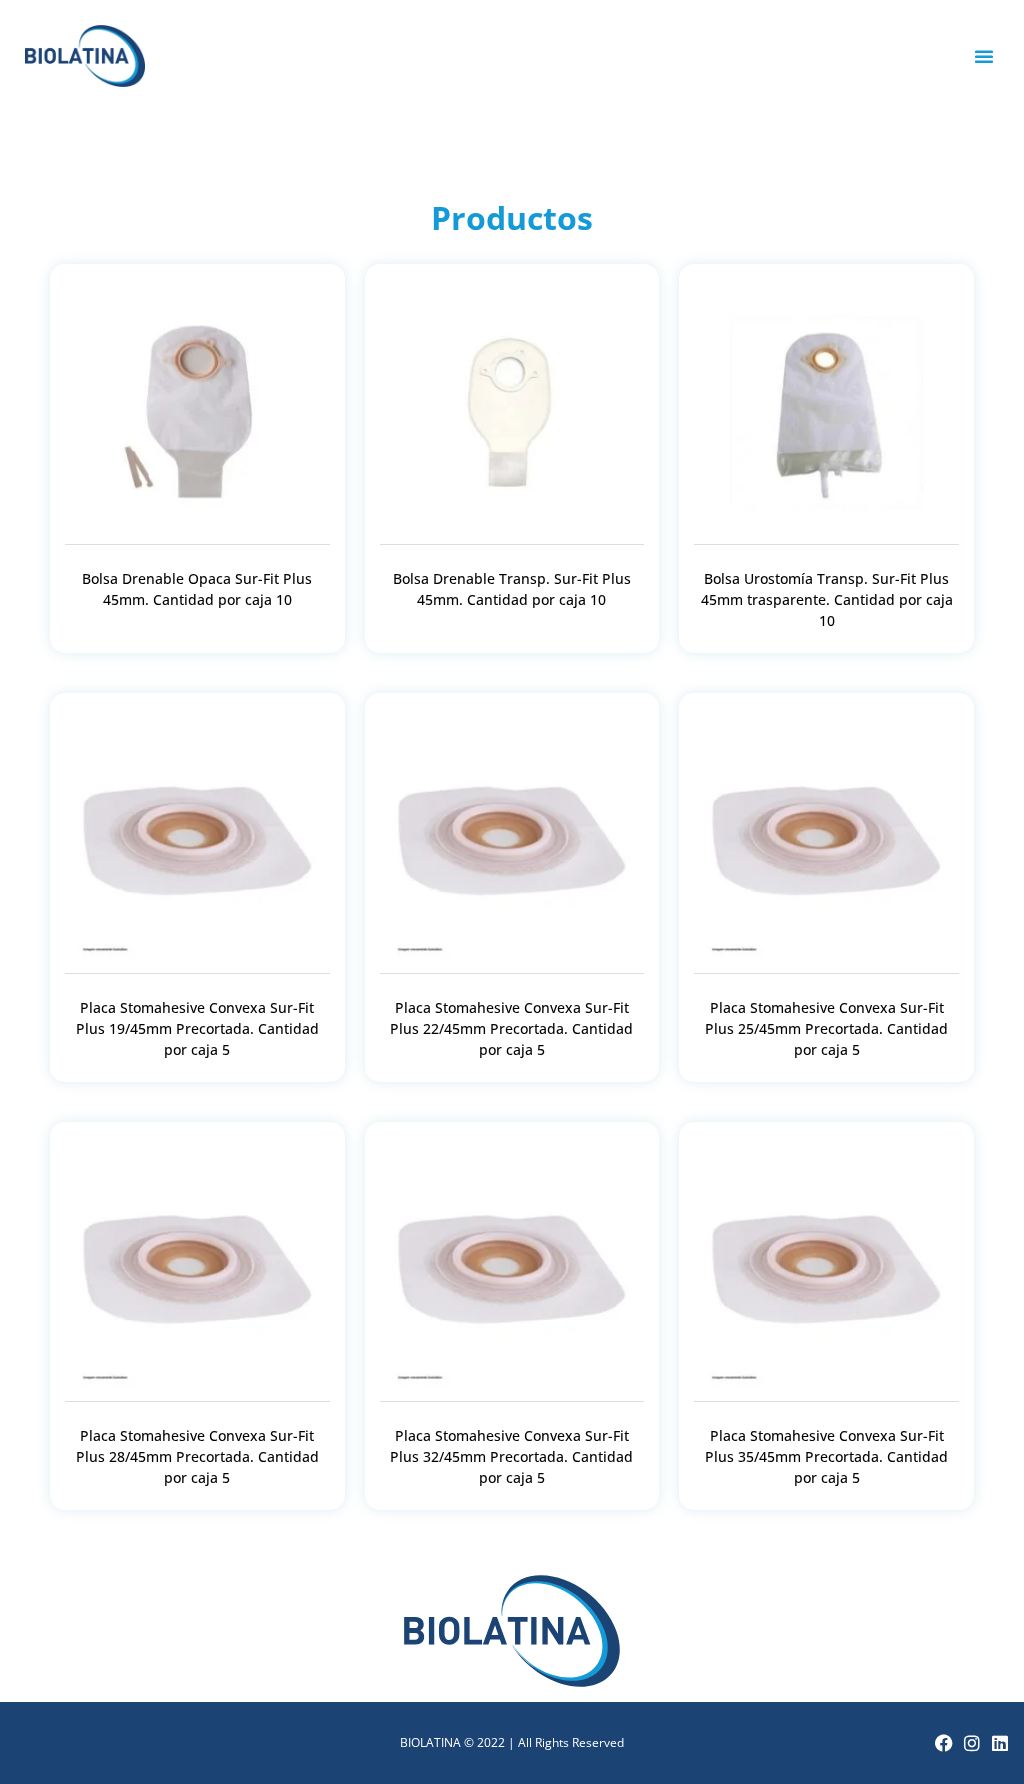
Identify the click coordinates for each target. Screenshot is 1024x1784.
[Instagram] (972, 1743)
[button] (984, 56)
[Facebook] (944, 1743)
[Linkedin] (1000, 1743)
